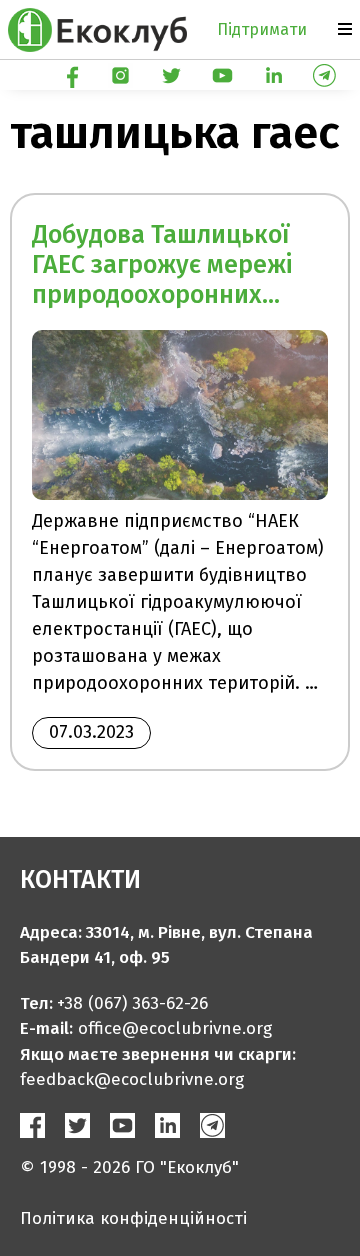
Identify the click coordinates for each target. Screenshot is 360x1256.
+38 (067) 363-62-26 (132, 1003)
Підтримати (262, 29)
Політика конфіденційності (133, 1218)
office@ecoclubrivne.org (175, 1028)
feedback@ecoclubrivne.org (132, 1079)
